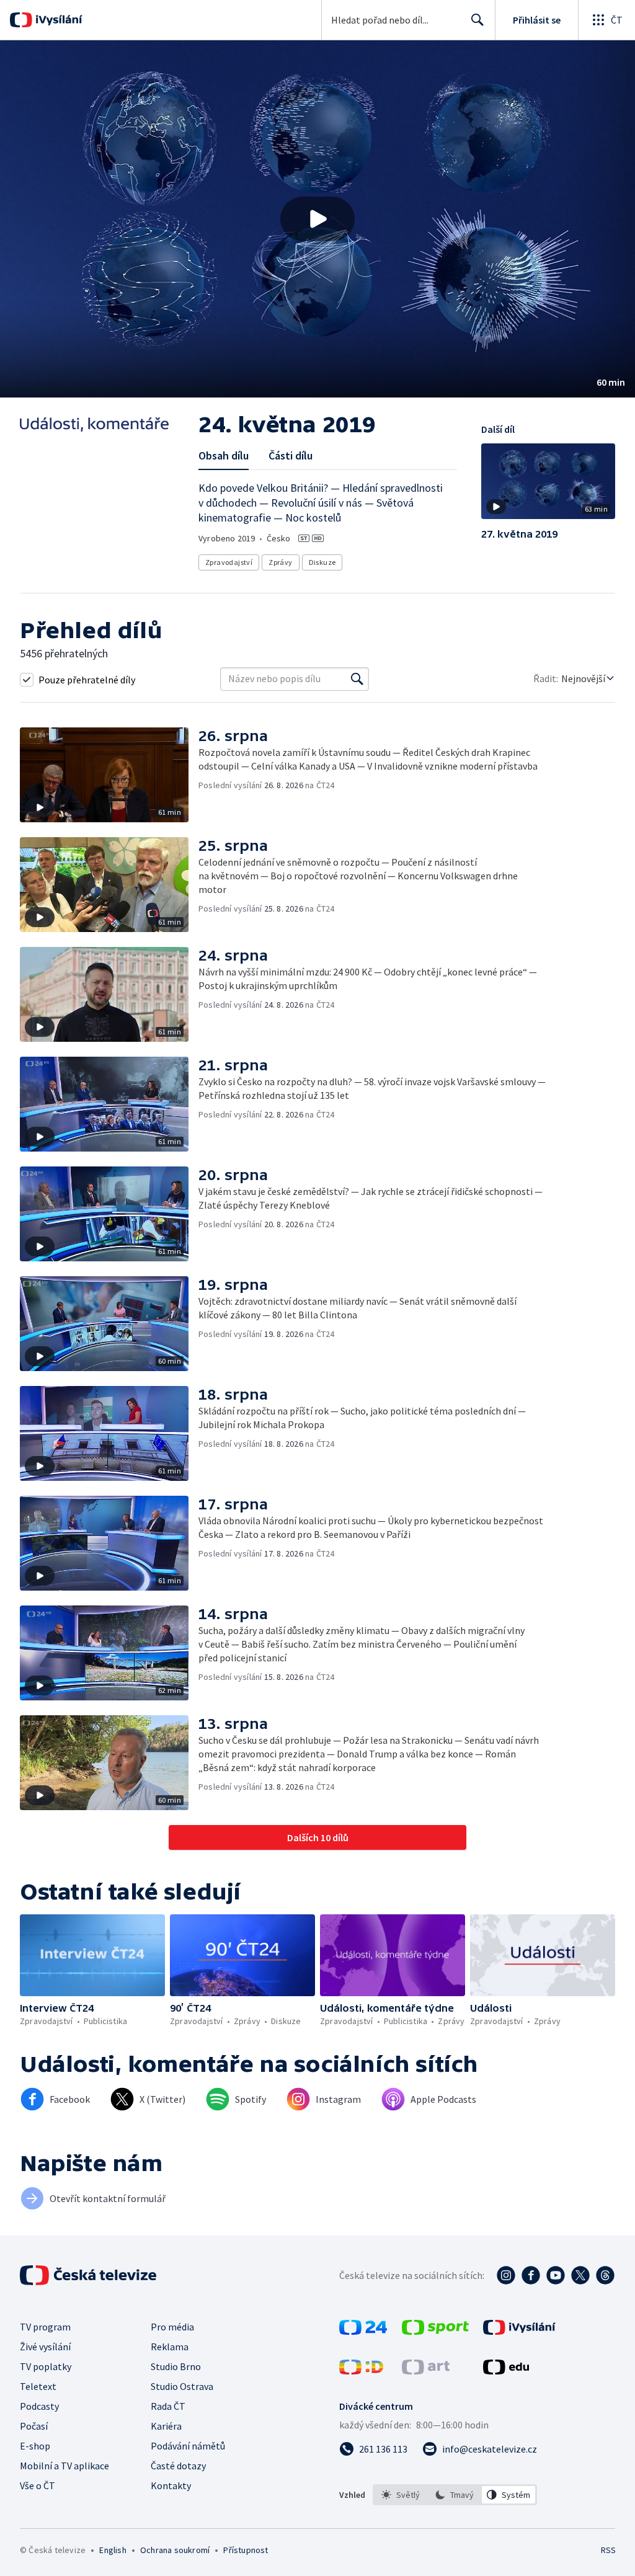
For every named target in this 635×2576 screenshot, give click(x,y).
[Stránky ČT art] (426, 2371)
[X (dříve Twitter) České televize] (580, 2275)
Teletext (38, 2386)
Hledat (477, 20)
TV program (45, 2327)
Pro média (172, 2327)
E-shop (35, 2446)
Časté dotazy (178, 2466)
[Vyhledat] (357, 679)
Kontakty (171, 2485)
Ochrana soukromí (175, 2550)
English (113, 2550)
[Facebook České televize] (531, 2275)
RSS (608, 2550)
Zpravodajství (229, 562)
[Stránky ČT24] (363, 2331)
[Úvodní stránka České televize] (89, 2275)
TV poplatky (46, 2366)
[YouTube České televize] (556, 2275)
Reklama (170, 2347)
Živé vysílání (45, 2347)
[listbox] (455, 2495)
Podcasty (39, 2406)
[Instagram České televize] (506, 2275)
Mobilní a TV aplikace (64, 2466)
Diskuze (322, 562)
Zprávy (280, 562)
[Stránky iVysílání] (519, 2331)
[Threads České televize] (605, 2275)
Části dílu (291, 455)
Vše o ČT (38, 2485)
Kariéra (166, 2426)
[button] (317, 219)
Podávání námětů (188, 2446)
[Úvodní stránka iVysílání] (57, 20)
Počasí (34, 2426)
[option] (401, 2495)
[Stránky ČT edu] (506, 2371)
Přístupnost (246, 2550)
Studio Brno (176, 2366)
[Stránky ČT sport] (435, 2331)
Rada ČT (168, 2406)
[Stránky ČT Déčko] (361, 2371)
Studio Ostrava (182, 2386)
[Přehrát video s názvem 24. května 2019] (317, 219)
